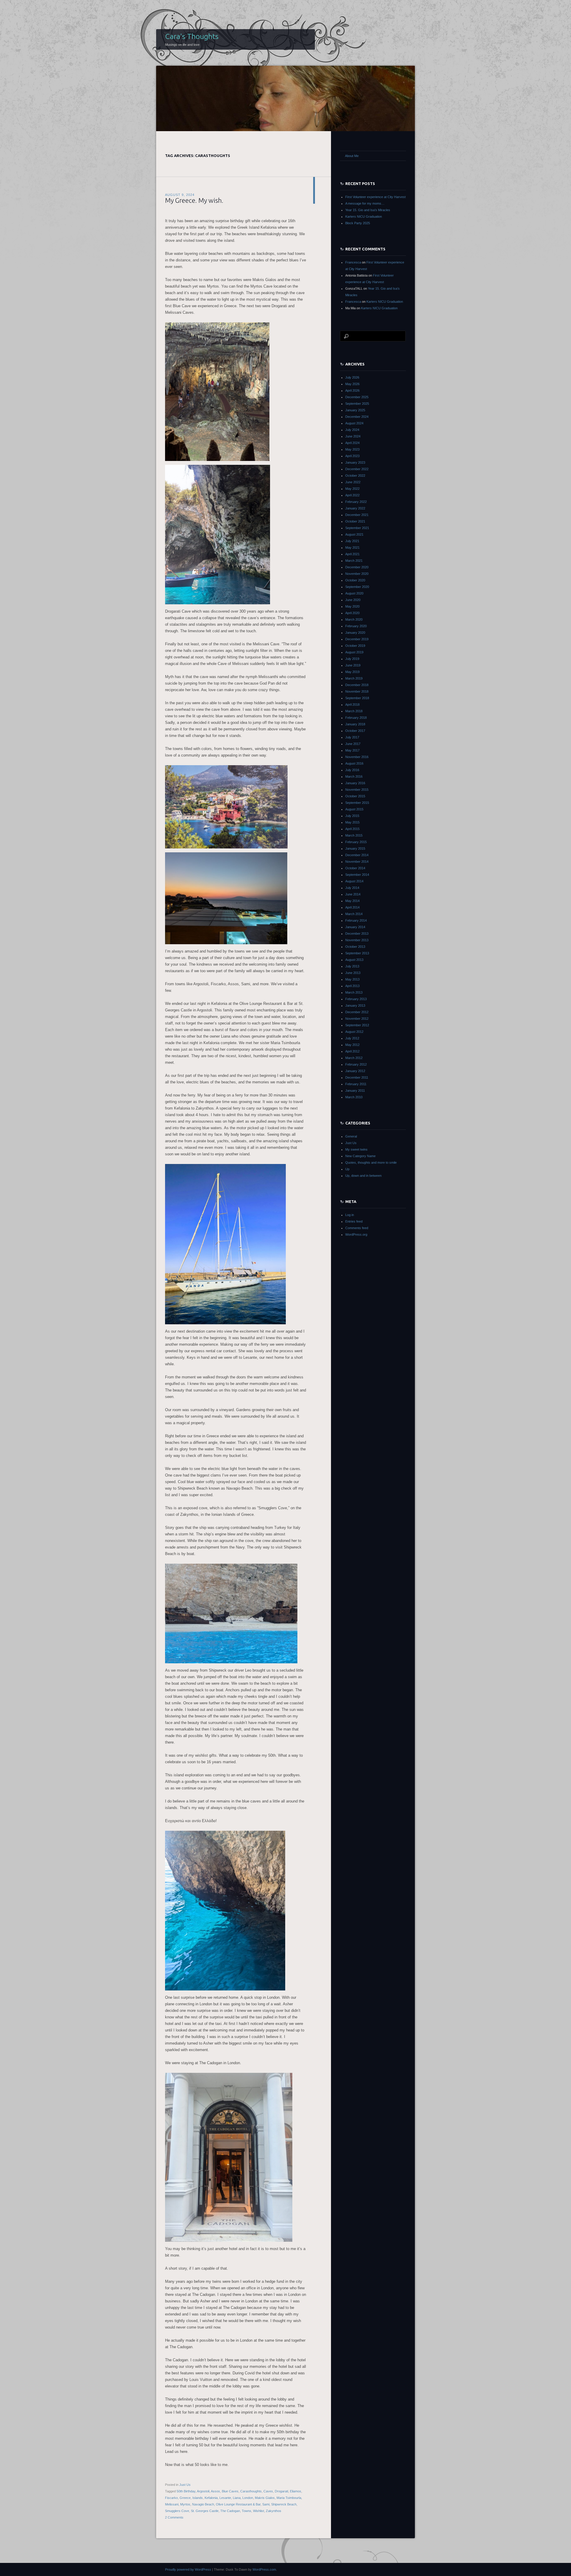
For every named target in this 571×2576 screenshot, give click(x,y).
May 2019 (352, 672)
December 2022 (357, 469)
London (248, 2498)
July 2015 (352, 816)
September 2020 (357, 587)
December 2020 (357, 567)
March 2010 (354, 1097)
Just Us (185, 2485)
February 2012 (356, 1064)
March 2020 (354, 619)
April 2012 (352, 1051)
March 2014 (354, 914)
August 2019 (354, 652)
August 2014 (354, 881)
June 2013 (353, 973)
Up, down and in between (363, 1176)
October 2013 (355, 947)
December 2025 (357, 397)
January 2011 (355, 1091)
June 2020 (353, 600)
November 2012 (357, 1019)
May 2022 (352, 489)
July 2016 (352, 770)
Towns (247, 2511)
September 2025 (357, 404)
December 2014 (357, 855)
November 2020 (357, 574)
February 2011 (356, 1084)
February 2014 (356, 920)
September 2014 (357, 875)
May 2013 (352, 979)
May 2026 (352, 384)
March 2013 (354, 992)
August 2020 (354, 593)
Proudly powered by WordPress (188, 2569)
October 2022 (355, 476)
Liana (237, 2498)
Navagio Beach (203, 2504)
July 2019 (352, 659)
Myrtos (185, 2504)
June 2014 (353, 894)
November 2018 (357, 691)
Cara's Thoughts (192, 36)
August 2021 (354, 534)
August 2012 (354, 1032)
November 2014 (357, 862)
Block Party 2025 (358, 223)
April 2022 (352, 495)
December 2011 (357, 1077)
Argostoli (203, 2491)
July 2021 (352, 541)
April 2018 (352, 705)
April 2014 (352, 907)
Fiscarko (171, 2498)
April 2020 (352, 613)
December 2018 (357, 685)
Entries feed (354, 1221)
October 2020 (355, 580)
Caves (268, 2491)
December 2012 (357, 1012)
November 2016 (357, 757)
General (351, 1136)
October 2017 (355, 731)
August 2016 (354, 763)
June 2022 (353, 482)
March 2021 (354, 561)
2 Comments (174, 2517)
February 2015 (356, 842)
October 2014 (355, 868)
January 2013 (355, 1005)
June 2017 (353, 744)
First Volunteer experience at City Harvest (375, 197)
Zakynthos (274, 2511)
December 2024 (357, 417)
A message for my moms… (365, 203)
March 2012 (354, 1058)
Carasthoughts (251, 2491)
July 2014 (352, 888)
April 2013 (352, 986)
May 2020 (352, 606)
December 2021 (357, 515)
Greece (185, 2498)
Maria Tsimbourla (289, 2498)
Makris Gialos (265, 2498)
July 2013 (352, 966)
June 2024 (353, 436)
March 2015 (354, 835)
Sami (266, 2504)
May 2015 (352, 822)
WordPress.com (264, 2569)
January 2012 (355, 1071)
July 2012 (352, 1038)
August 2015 (354, 809)
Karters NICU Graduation (364, 217)
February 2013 (356, 999)
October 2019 (355, 646)
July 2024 (352, 430)
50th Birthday (186, 2491)
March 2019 (354, 678)
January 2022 (355, 508)
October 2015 (355, 796)
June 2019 (353, 665)
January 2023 (355, 462)
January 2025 (355, 410)
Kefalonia (211, 2498)
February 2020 (356, 626)
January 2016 (355, 783)
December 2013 (357, 934)
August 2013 (354, 960)
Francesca (353, 262)
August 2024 (354, 423)
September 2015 (357, 803)
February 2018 (356, 718)
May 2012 (352, 1045)
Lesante (225, 2498)
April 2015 (352, 829)
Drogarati (281, 2491)
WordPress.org (356, 1234)
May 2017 (352, 750)
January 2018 (355, 724)
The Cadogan (230, 2511)
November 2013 (357, 940)
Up (347, 1169)
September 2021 (357, 528)
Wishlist (259, 2511)
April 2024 (352, 443)
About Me (352, 156)
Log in (350, 1215)
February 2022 (356, 502)
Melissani (172, 2504)
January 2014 (355, 927)
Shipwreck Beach (284, 2504)
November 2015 (357, 790)
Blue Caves (230, 2491)
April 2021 (352, 554)
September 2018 (357, 698)
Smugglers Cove (177, 2511)
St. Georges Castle (205, 2511)
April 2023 (352, 456)
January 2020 (355, 633)
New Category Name (360, 1156)
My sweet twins (356, 1149)
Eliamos (296, 2491)
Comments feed (357, 1228)
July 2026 (352, 377)
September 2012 (357, 1025)
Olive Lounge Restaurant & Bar (238, 2504)
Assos (215, 2491)
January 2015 (355, 848)
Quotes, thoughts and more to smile (371, 1163)
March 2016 (354, 776)
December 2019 (357, 639)
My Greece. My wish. (194, 200)
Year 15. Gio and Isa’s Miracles (368, 210)
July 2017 (352, 737)
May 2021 (352, 547)
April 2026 (352, 390)
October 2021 (355, 521)
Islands (198, 2498)
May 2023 (352, 449)
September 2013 (357, 953)
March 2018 (354, 711)
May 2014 (352, 901)
